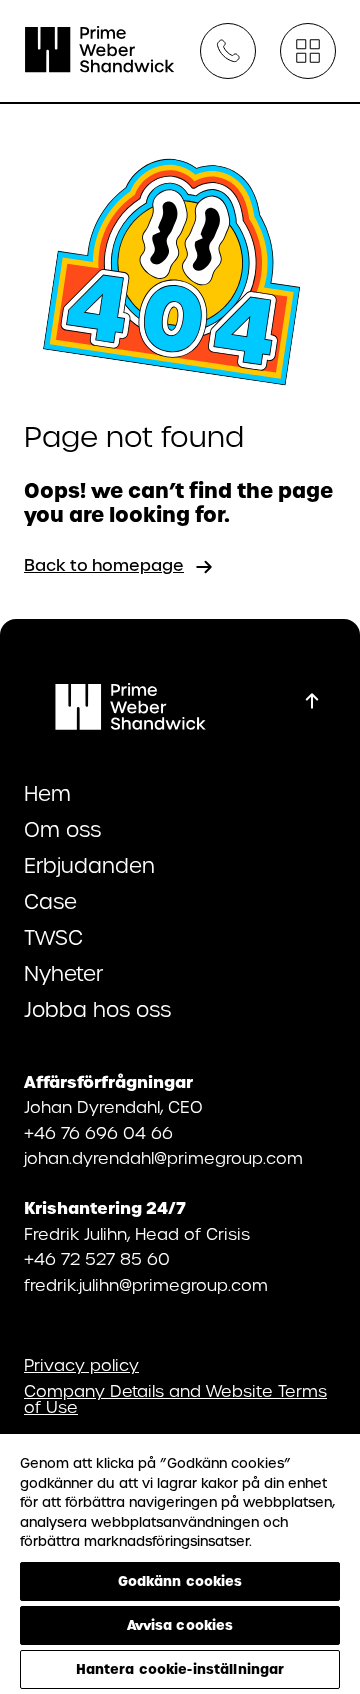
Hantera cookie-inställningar (180, 1669)
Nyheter (63, 974)
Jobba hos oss (97, 1010)
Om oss (62, 830)
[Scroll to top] (312, 701)
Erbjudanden (89, 866)
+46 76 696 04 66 (98, 1133)
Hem (47, 794)
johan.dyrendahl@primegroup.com (163, 1158)
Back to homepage (104, 565)
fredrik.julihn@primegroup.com (146, 1285)
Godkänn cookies (180, 1581)
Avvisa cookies (180, 1625)
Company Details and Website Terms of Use (175, 1400)
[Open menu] (308, 51)
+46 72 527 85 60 (97, 1259)
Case (50, 902)
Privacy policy (81, 1366)
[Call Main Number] (228, 51)
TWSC (53, 938)
